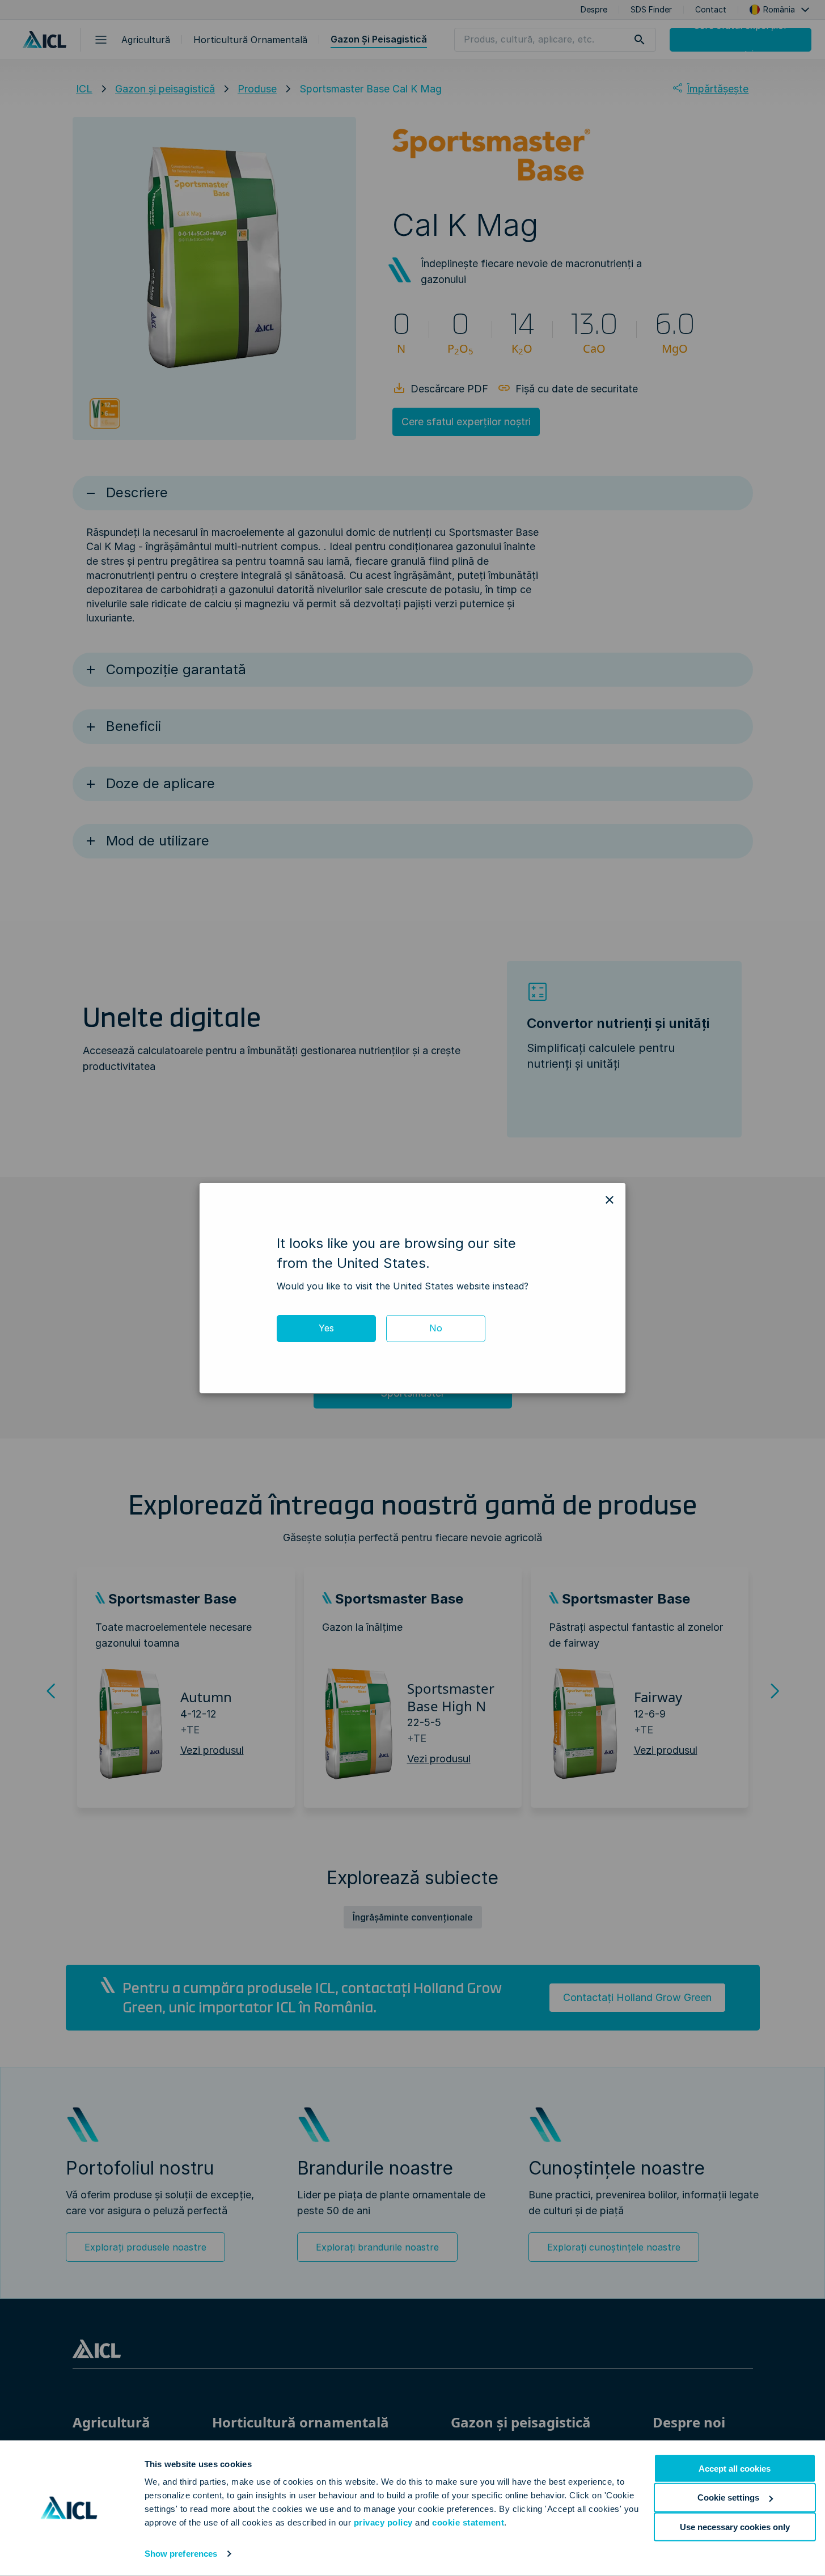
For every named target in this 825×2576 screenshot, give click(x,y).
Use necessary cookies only (735, 2526)
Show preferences (181, 2554)
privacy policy (383, 2522)
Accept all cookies (735, 2469)
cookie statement (468, 2522)
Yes (326, 1328)
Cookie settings (728, 2497)
